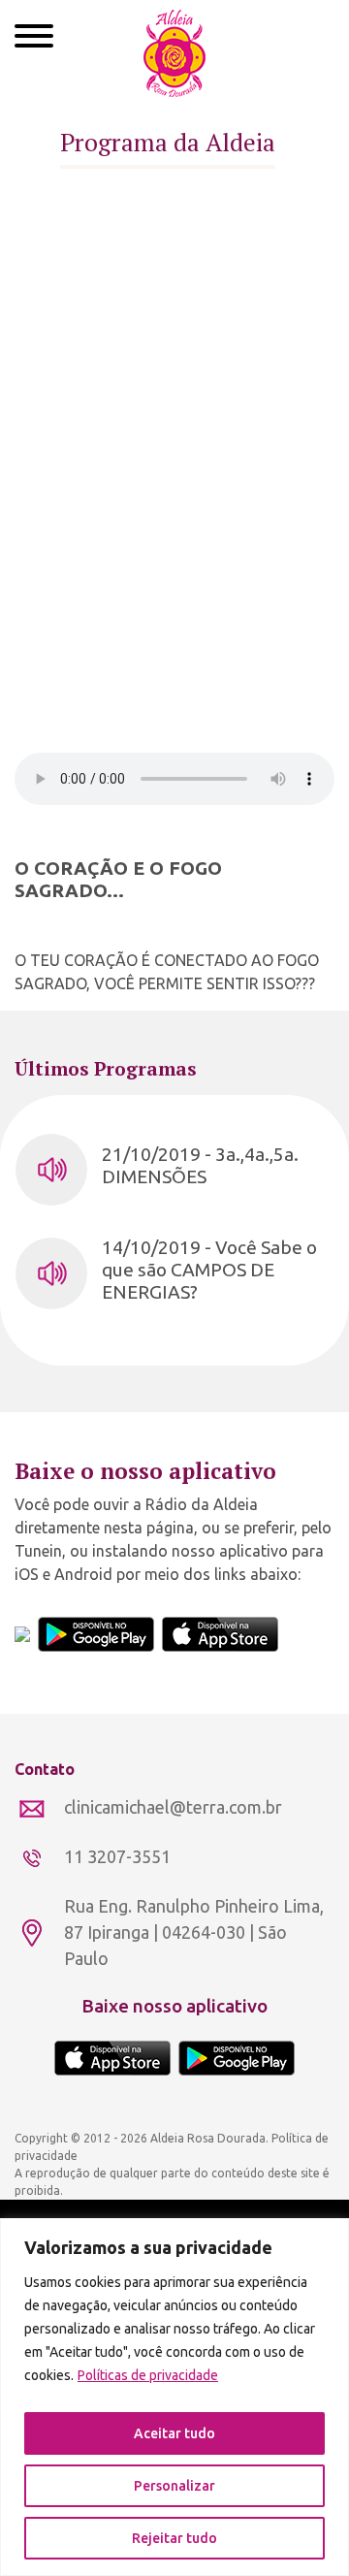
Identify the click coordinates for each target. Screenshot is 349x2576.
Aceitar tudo (174, 2433)
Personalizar (174, 2486)
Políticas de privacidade (148, 2375)
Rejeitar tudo (174, 2538)
